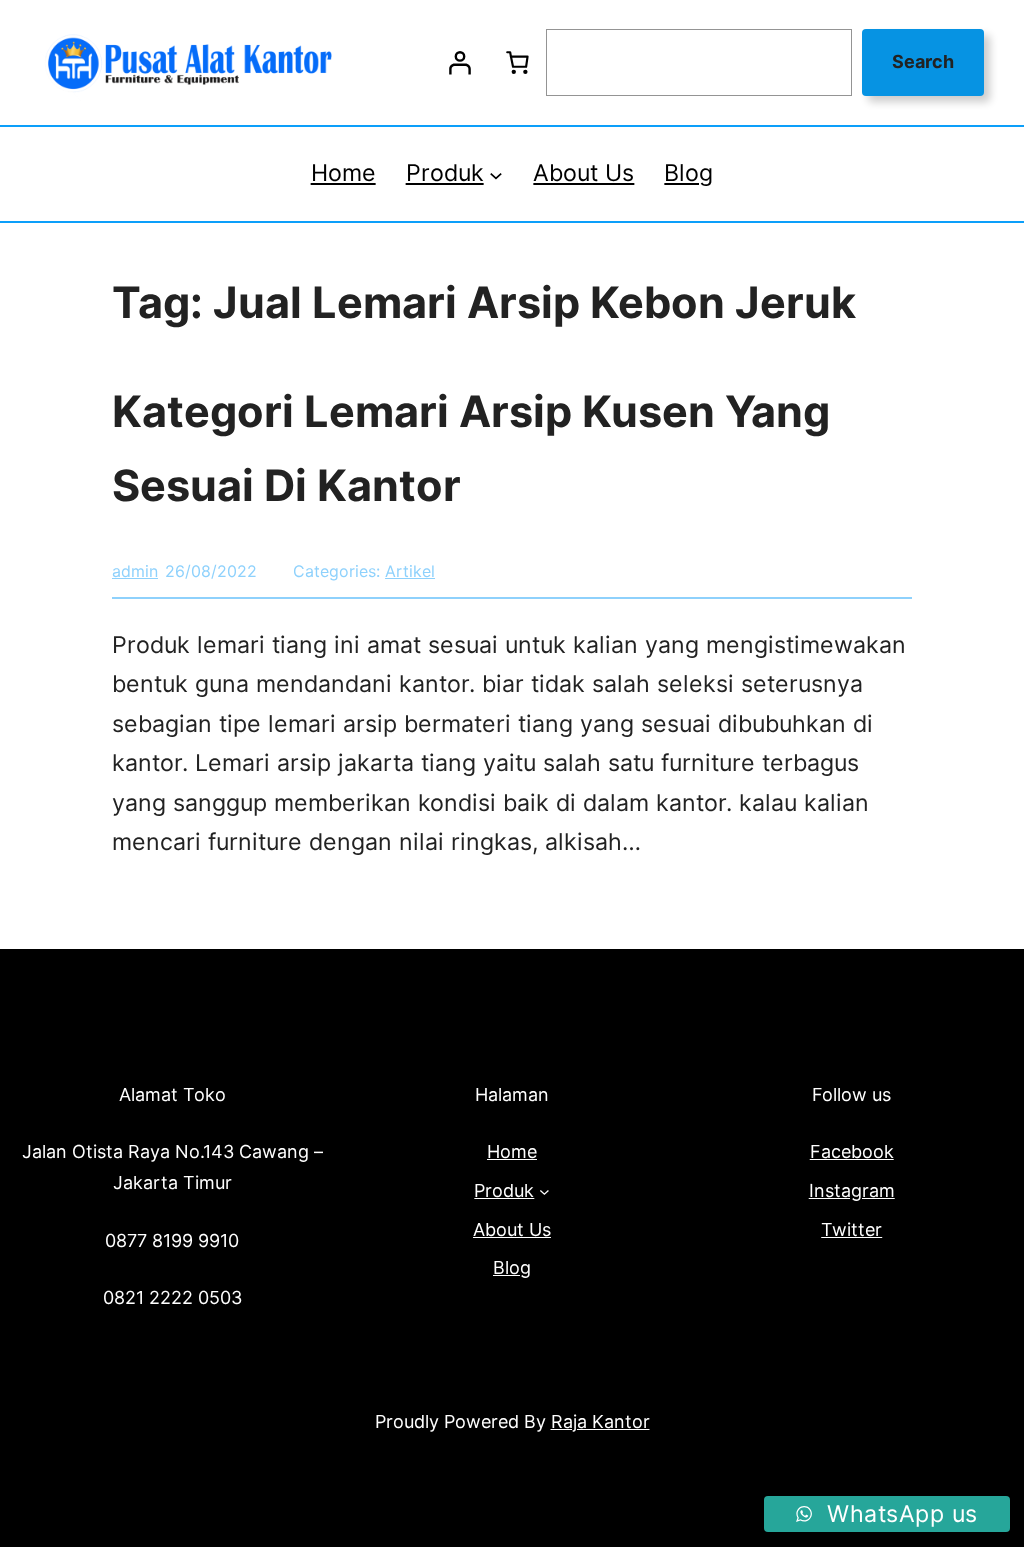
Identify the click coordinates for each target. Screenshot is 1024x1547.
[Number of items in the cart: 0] (517, 63)
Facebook (852, 1151)
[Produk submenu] (496, 174)
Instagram (852, 1190)
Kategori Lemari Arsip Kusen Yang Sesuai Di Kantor (471, 447)
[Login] (459, 63)
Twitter (851, 1229)
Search (923, 61)
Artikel (410, 571)
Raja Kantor (600, 1421)
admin (135, 571)
